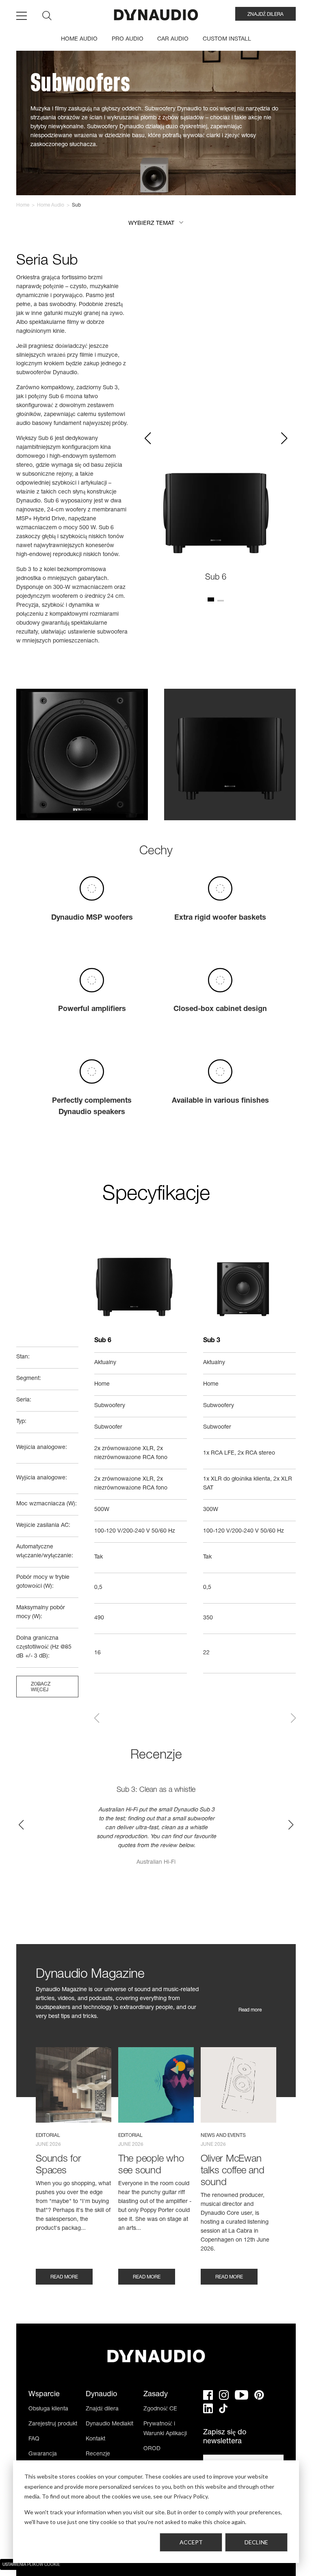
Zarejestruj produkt (53, 2424)
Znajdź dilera (102, 2409)
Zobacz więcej (41, 1687)
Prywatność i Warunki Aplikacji (165, 2429)
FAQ (34, 2439)
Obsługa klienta (48, 2409)
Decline (256, 2542)
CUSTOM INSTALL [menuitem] (227, 39)
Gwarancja (43, 2454)
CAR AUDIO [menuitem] (173, 39)
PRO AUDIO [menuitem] (128, 39)
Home (23, 205)
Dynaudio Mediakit (109, 2424)
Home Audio (51, 205)
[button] (156, 224)
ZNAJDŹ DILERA (265, 15)
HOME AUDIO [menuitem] (79, 39)
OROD (152, 2449)
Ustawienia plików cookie (31, 2565)
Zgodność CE (160, 2409)
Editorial (48, 2136)
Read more (250, 2010)
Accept (191, 2542)
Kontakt (95, 2439)
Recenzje (98, 2454)
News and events (223, 2136)
